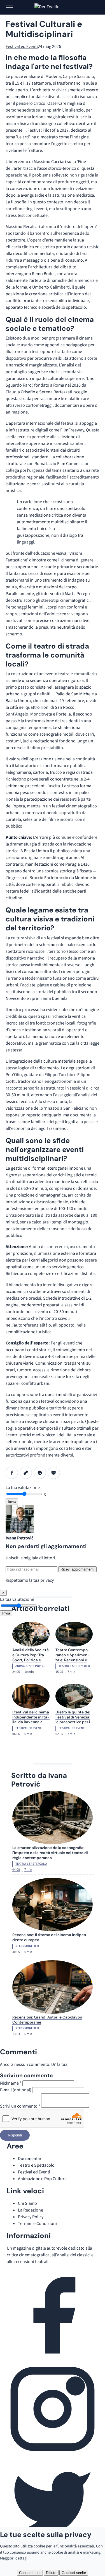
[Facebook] (53, 2360)
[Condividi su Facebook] (12, 1473)
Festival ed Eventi (22, 47)
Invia (12, 1501)
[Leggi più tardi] (54, 1473)
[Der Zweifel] (53, 7)
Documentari (30, 2159)
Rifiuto (51, 2573)
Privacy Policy (31, 2217)
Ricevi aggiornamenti (77, 1569)
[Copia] (26, 1473)
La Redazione (31, 2210)
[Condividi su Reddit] (40, 1473)
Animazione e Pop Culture (42, 2179)
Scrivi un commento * (20, 2106)
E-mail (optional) (16, 2090)
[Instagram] (53, 2453)
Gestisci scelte (74, 2573)
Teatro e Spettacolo (36, 2165)
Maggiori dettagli (14, 2558)
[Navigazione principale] (10, 7)
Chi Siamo (27, 2203)
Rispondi (15, 2135)
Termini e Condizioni (37, 2224)
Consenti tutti (30, 2573)
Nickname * (11, 2083)
